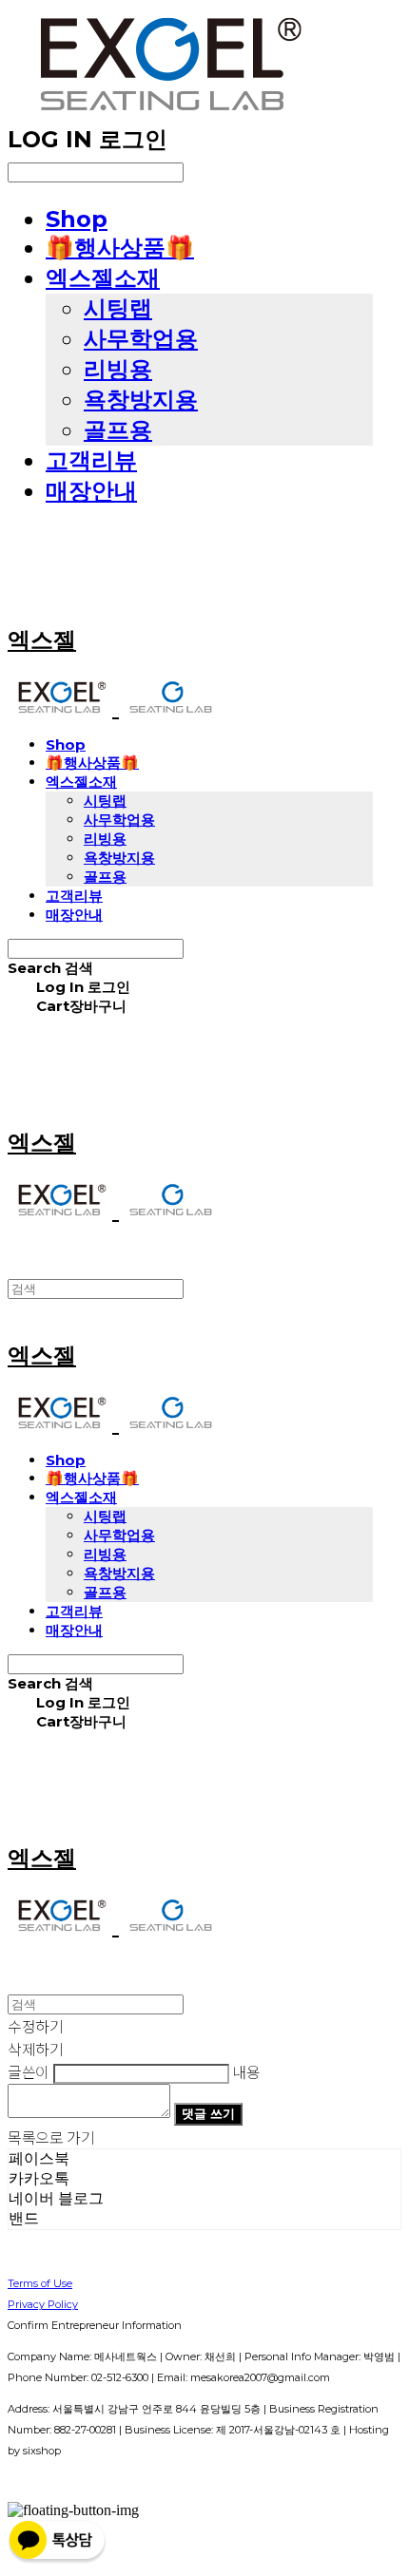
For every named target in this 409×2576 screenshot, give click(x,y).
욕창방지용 (141, 400)
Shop (77, 219)
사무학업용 (141, 339)
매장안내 (91, 491)
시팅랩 (118, 308)
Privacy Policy (43, 2304)
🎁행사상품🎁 (120, 248)
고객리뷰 (91, 460)
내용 (246, 2071)
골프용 (118, 430)
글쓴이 (29, 2071)
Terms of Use (40, 2283)
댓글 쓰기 (208, 2113)
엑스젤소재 (103, 278)
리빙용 (118, 369)
